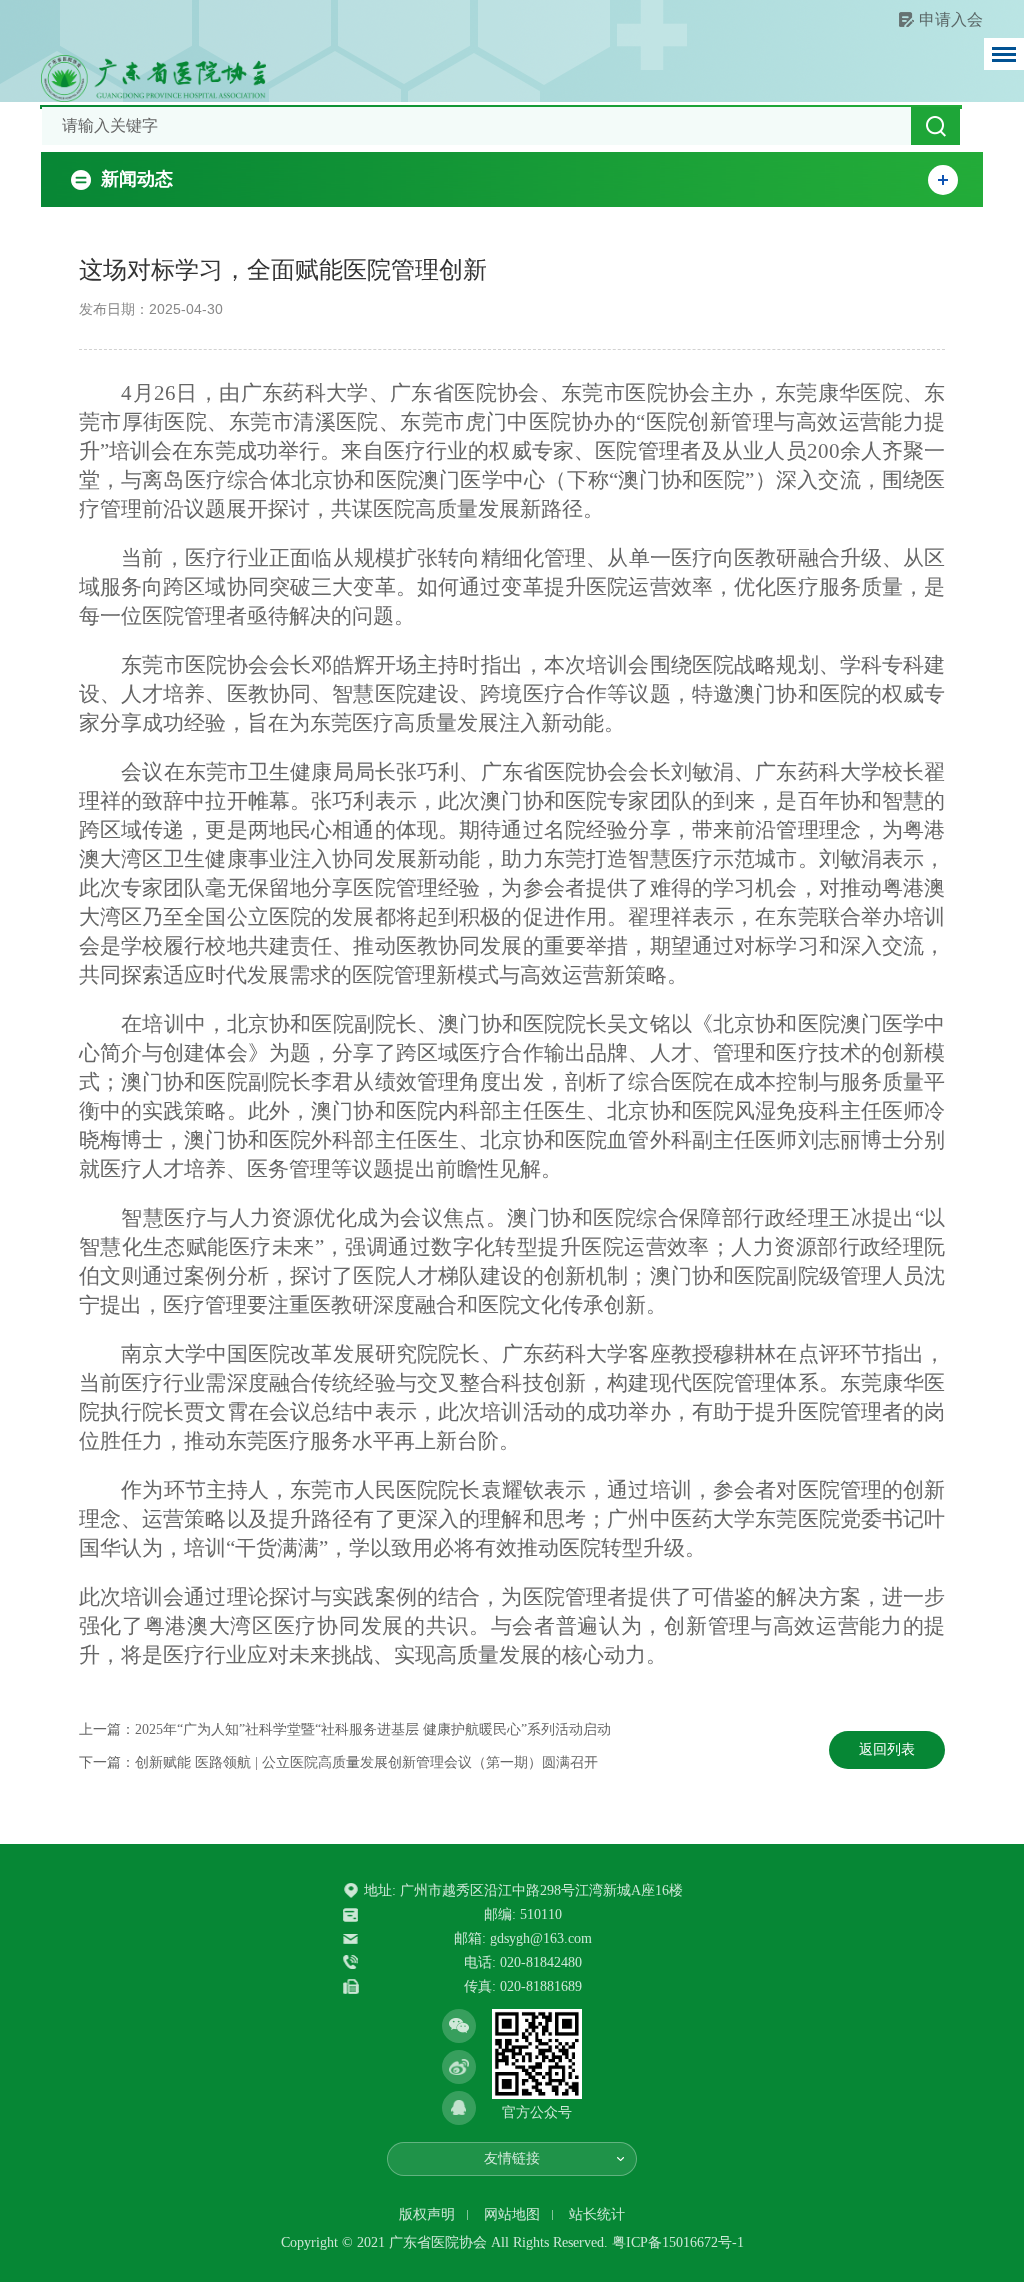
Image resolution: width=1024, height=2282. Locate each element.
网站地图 (512, 2214)
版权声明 (427, 2214)
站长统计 (597, 2214)
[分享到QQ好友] (459, 2108)
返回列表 (887, 1749)
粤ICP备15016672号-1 (678, 2242)
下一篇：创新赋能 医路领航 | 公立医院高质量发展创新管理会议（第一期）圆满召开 (338, 1762)
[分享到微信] (459, 2026)
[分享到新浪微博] (459, 2067)
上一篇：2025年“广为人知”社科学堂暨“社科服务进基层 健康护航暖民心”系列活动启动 (345, 1729)
